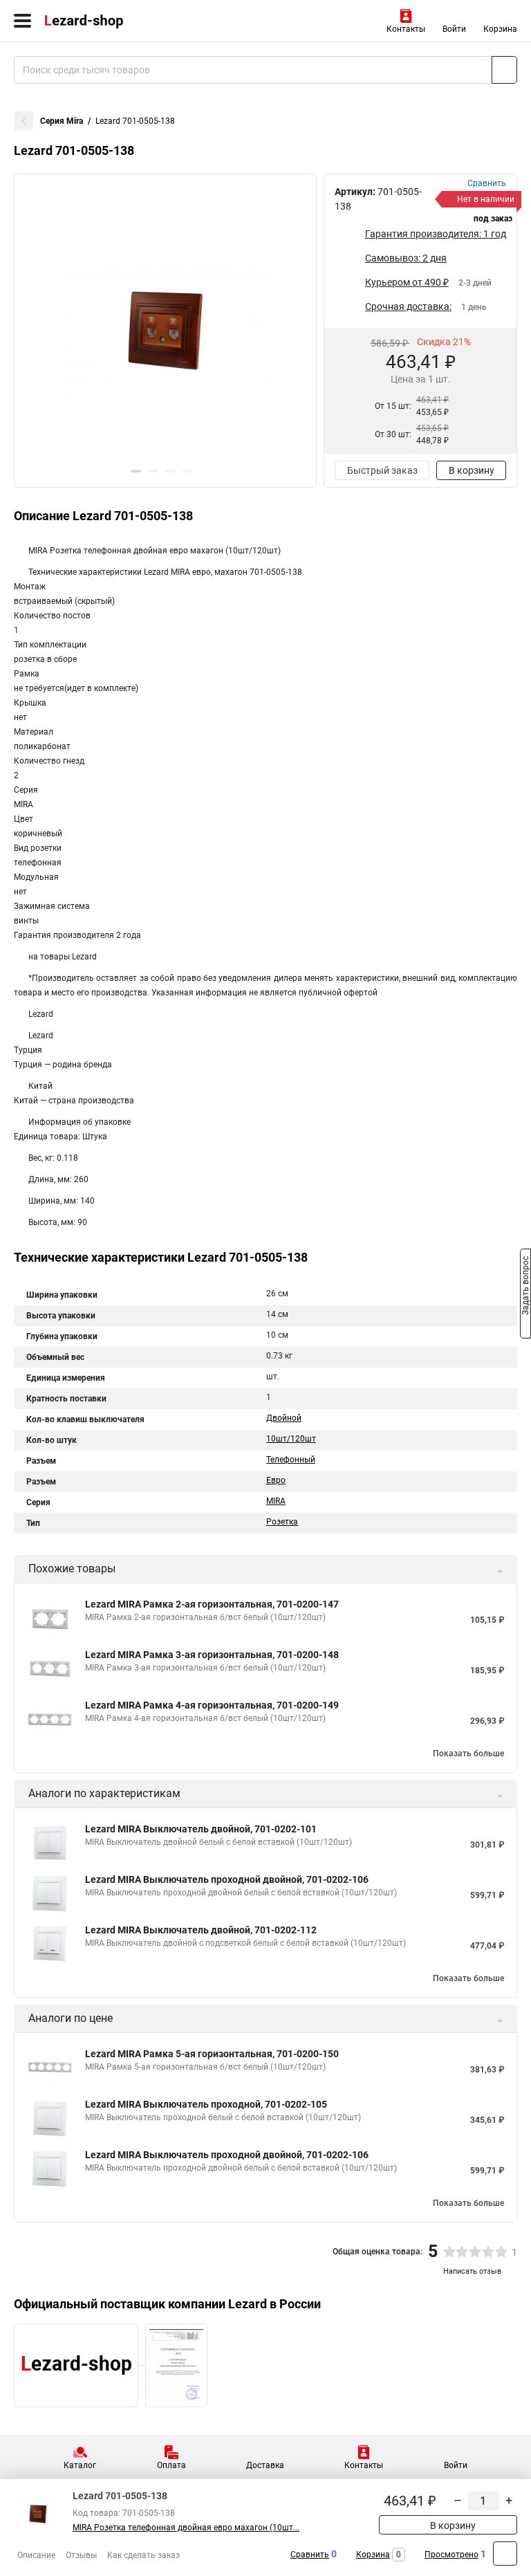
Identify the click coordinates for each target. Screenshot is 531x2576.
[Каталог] (22, 21)
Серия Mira (62, 121)
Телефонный (291, 1460)
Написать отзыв (472, 2271)
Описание (36, 2555)
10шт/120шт (291, 1439)
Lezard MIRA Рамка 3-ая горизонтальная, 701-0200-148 (212, 1655)
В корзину (472, 470)
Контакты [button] (406, 29)
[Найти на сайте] (504, 70)
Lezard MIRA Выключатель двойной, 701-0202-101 (201, 1829)
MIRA (276, 1501)
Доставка (265, 2465)
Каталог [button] (80, 2465)
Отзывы (81, 2555)
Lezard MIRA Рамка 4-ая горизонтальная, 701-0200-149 (212, 1705)
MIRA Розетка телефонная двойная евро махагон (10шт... (186, 2528)
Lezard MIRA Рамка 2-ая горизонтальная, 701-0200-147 (212, 1604)
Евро (276, 1480)
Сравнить (310, 2555)
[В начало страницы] (505, 2554)
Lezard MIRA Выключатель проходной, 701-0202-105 (206, 2104)
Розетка (282, 1522)
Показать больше (468, 1754)
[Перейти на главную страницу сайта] (104, 21)
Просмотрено (451, 2555)
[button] (136, 471)
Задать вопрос (525, 1287)
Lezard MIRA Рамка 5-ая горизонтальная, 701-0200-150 (212, 2054)
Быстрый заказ (382, 470)
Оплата (171, 2465)
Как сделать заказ (143, 2555)
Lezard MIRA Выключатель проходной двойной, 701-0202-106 (227, 1879)
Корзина (500, 29)
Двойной (284, 1418)
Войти (454, 29)
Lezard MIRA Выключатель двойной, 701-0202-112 (201, 1930)
